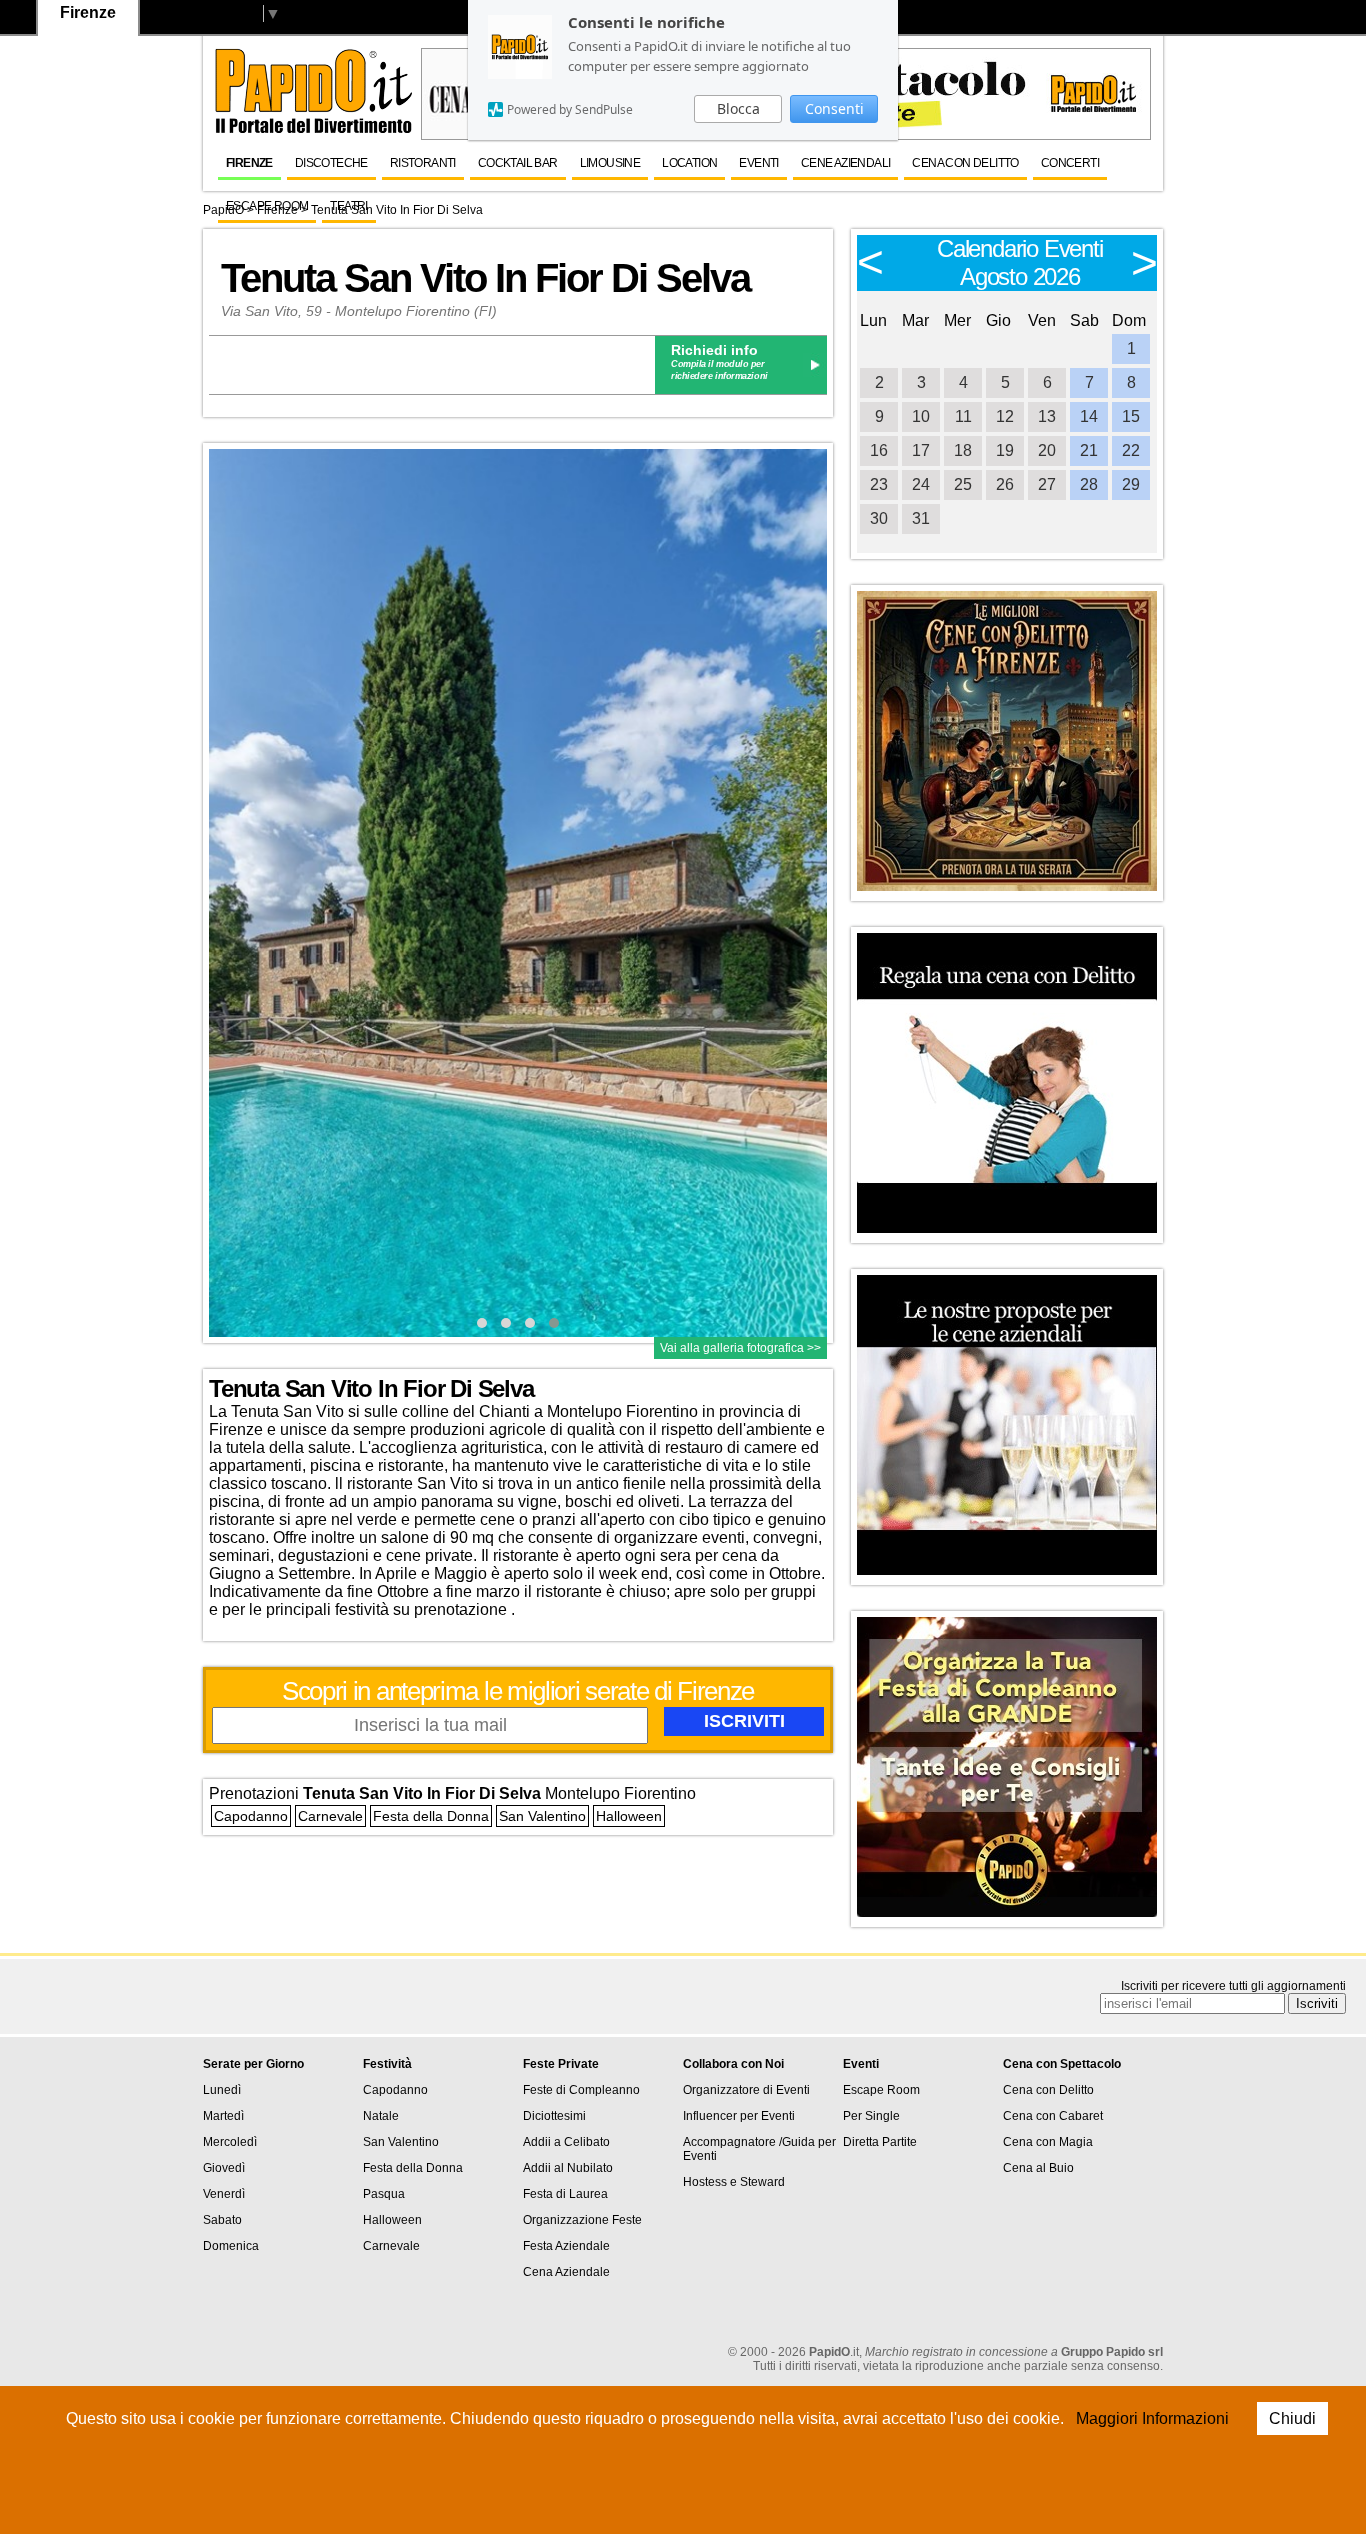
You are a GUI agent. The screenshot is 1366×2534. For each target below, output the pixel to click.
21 (1089, 450)
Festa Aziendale (566, 2246)
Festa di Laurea (565, 2194)
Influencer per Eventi (739, 2116)
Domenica (231, 2246)
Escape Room (267, 206)
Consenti (834, 108)
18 (963, 450)
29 (1131, 484)
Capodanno (251, 1816)
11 (963, 416)
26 (1005, 484)
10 (921, 416)
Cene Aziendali (846, 163)
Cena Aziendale (566, 2272)
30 (879, 518)
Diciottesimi (554, 2116)
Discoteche (331, 163)
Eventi (758, 163)
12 (1005, 416)
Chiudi (1292, 2418)
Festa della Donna (431, 1816)
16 (879, 450)
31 (921, 518)
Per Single (871, 2116)
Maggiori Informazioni (1152, 2418)
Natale (381, 2116)
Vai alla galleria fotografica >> (740, 1348)
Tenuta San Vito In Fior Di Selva (397, 210)
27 (1047, 484)
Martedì (223, 2116)
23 (879, 484)
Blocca (738, 108)
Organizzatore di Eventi (746, 2090)
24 (921, 484)
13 (1047, 416)
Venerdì (224, 2194)
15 (1131, 416)
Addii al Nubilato (568, 2168)
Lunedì (222, 2090)
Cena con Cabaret (1053, 2116)
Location (689, 163)
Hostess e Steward (734, 2182)
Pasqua (384, 2194)
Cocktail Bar (518, 163)
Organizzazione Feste (582, 2220)
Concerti (1070, 163)
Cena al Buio (1038, 2168)
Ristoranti (423, 163)
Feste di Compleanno (581, 2090)
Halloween (629, 1816)
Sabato (222, 2220)
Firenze (249, 163)
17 (921, 450)
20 (1047, 450)
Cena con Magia (1048, 2142)
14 (1089, 416)
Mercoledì (230, 2142)
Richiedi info (714, 350)
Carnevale (330, 1816)
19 (1005, 450)
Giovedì (224, 2168)
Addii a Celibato (566, 2142)
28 (1089, 484)
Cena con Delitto (965, 163)
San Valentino (542, 1816)
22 (1131, 450)
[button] (482, 1323)
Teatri (348, 206)
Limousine (610, 163)
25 (963, 484)
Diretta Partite (880, 2142)
